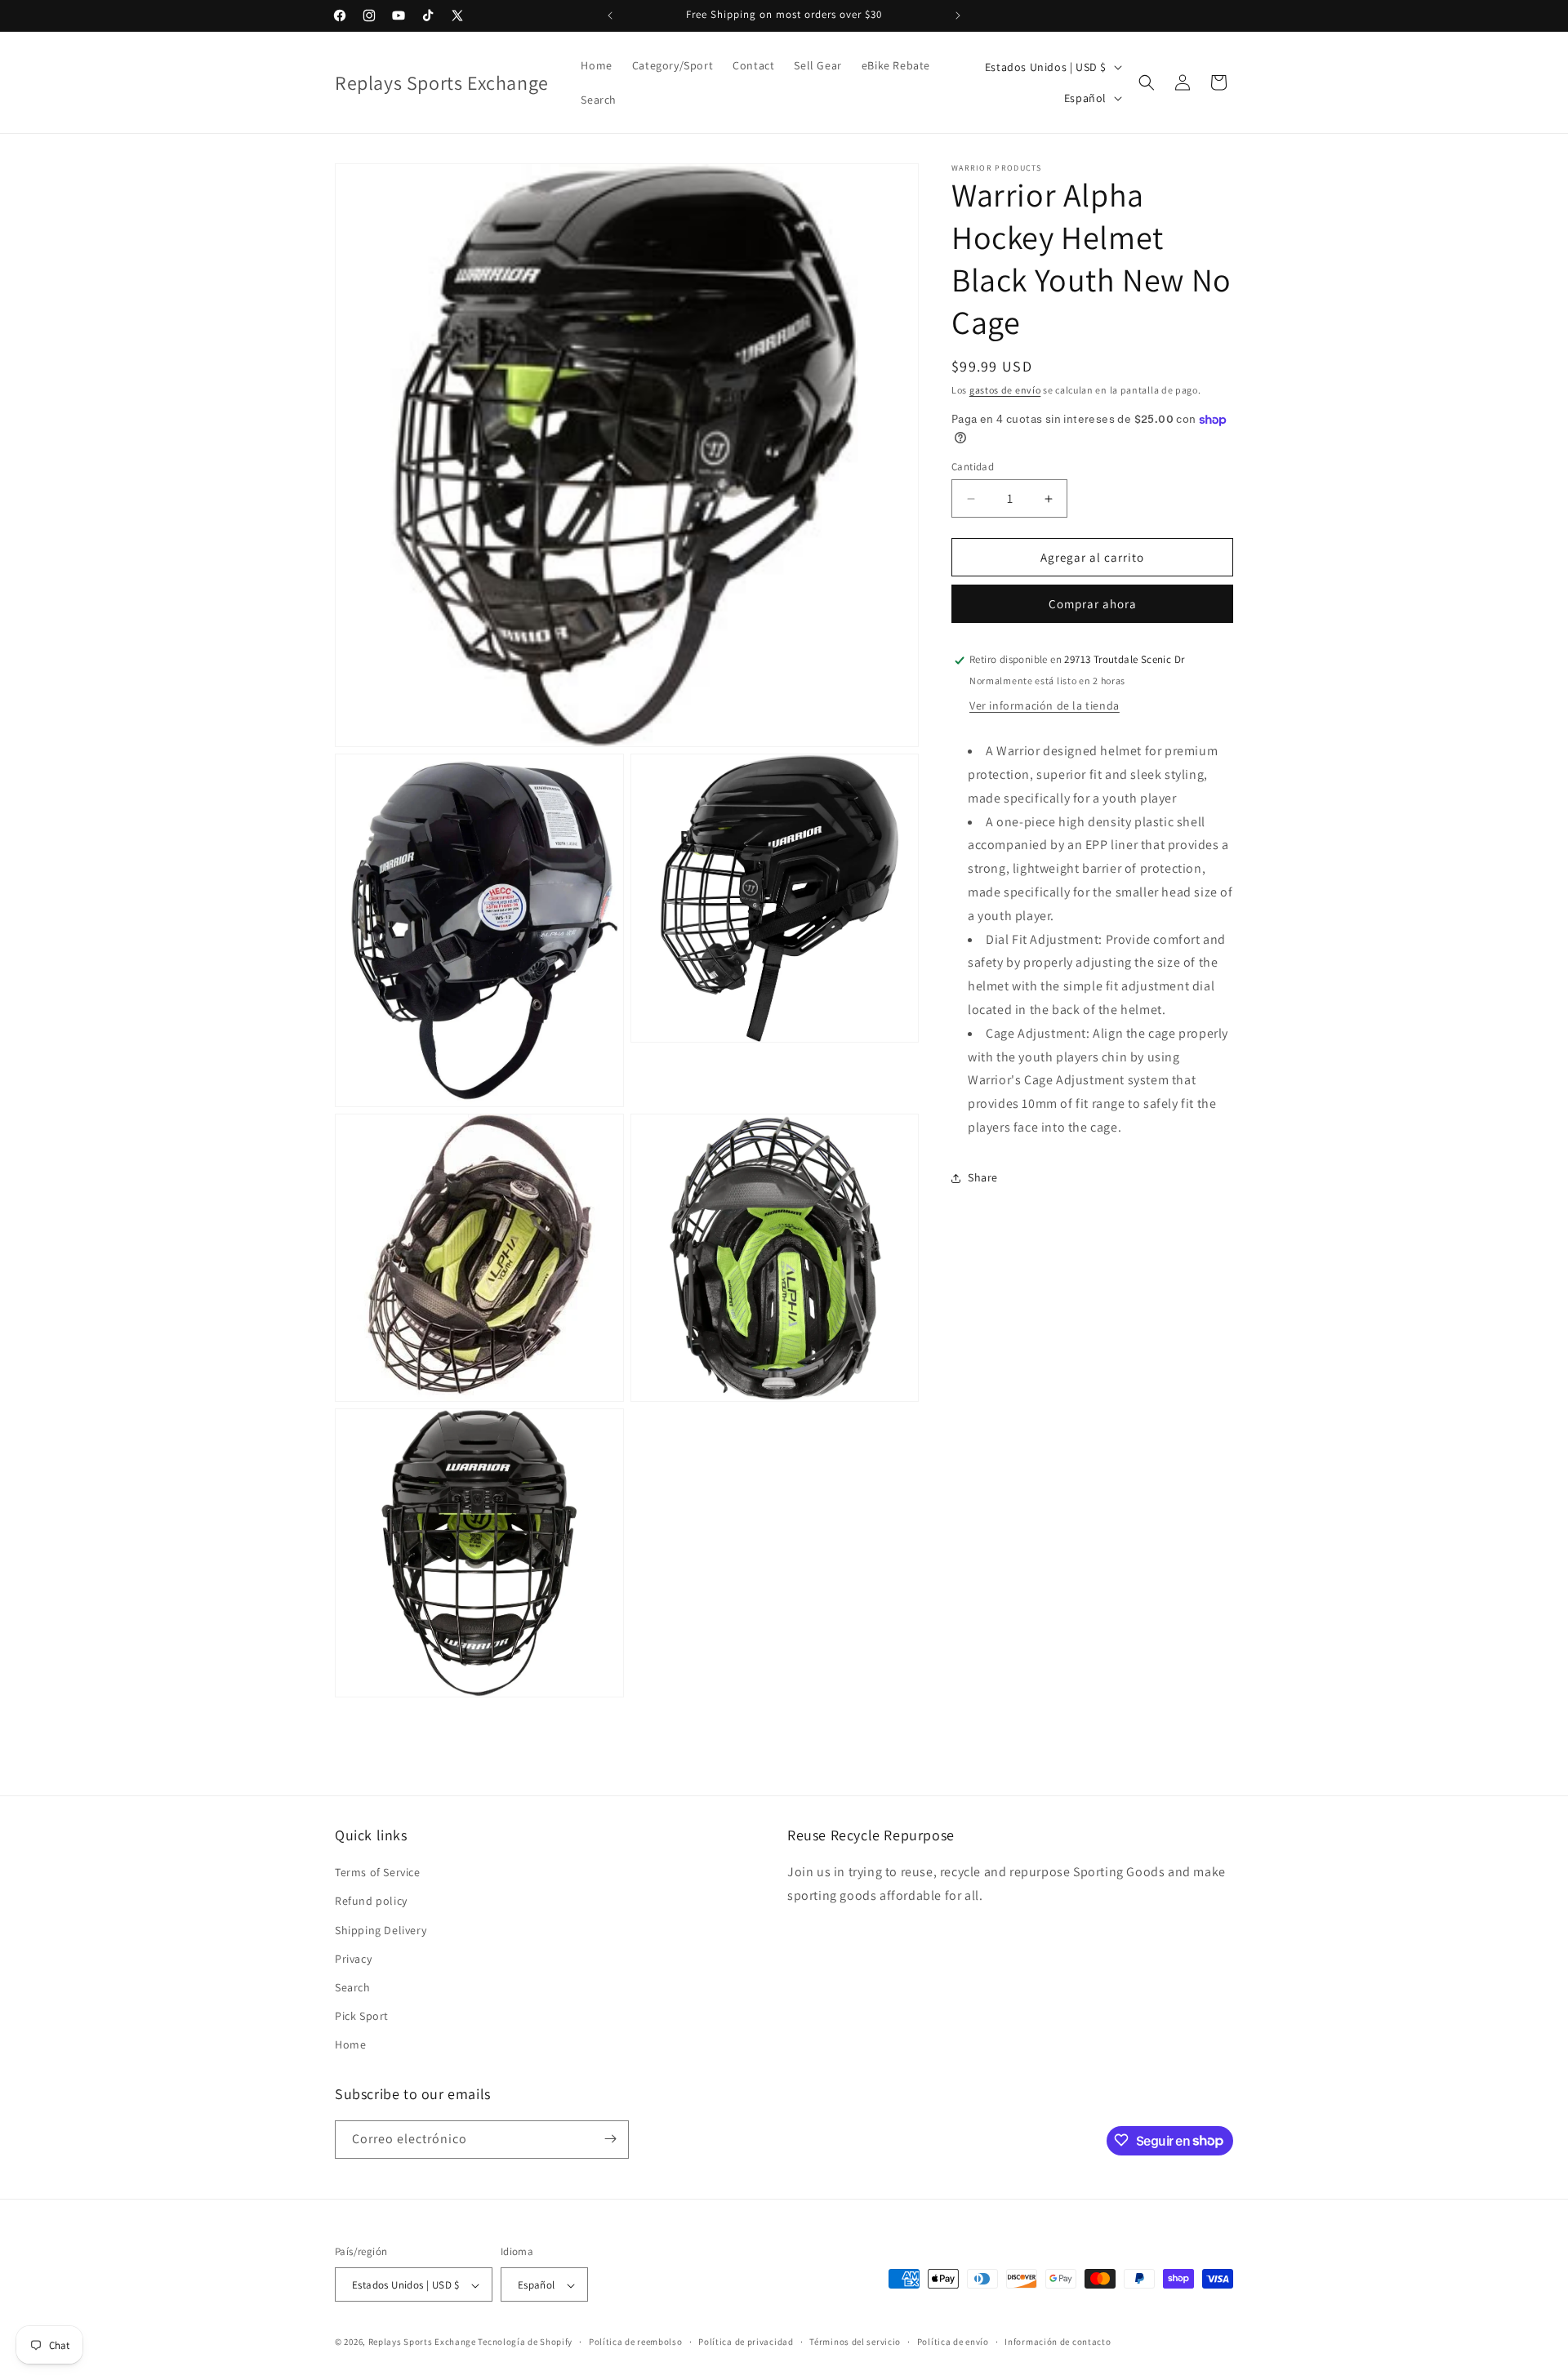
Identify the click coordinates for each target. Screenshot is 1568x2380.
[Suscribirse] (610, 2139)
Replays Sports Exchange (422, 2342)
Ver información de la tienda (1045, 706)
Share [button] (983, 1178)
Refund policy (371, 1902)
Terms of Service (378, 1872)
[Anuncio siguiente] (958, 16)
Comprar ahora (1093, 605)
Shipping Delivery (381, 1930)
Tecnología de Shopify (525, 2342)
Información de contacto (1058, 2342)
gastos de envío (1005, 390)
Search (353, 1987)
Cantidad (973, 467)
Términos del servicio (855, 2342)
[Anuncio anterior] (610, 16)
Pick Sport (362, 2016)
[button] (1147, 82)
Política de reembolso (636, 2342)
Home (350, 2045)
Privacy (353, 1959)
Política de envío (953, 2342)
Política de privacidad (746, 2342)
